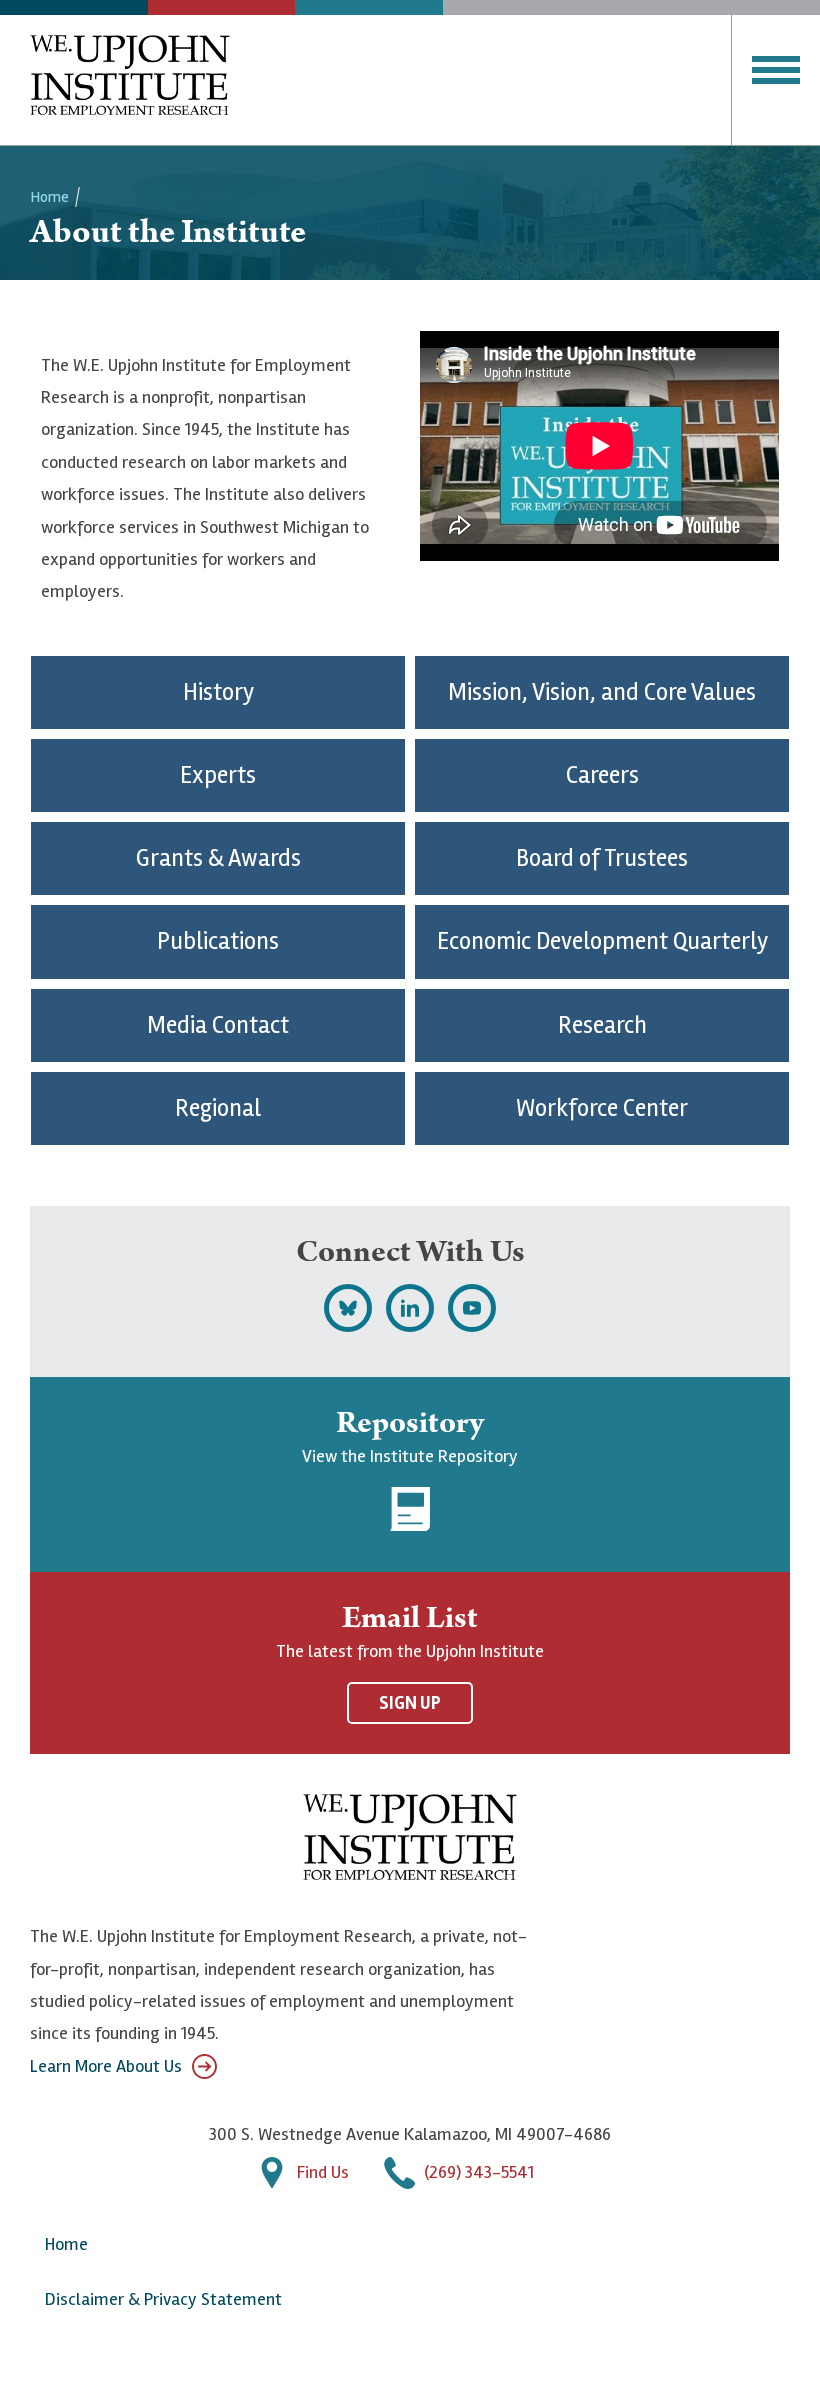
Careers (602, 775)
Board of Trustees (602, 858)
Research (602, 1025)
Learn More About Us (106, 2066)
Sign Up (410, 1703)
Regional (218, 1108)
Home (49, 197)
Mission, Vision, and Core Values (602, 692)
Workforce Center (602, 1108)
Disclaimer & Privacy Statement (163, 2299)
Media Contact (218, 1025)
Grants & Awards (218, 858)
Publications (218, 941)
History (218, 692)
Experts (218, 775)
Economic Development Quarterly (602, 941)
